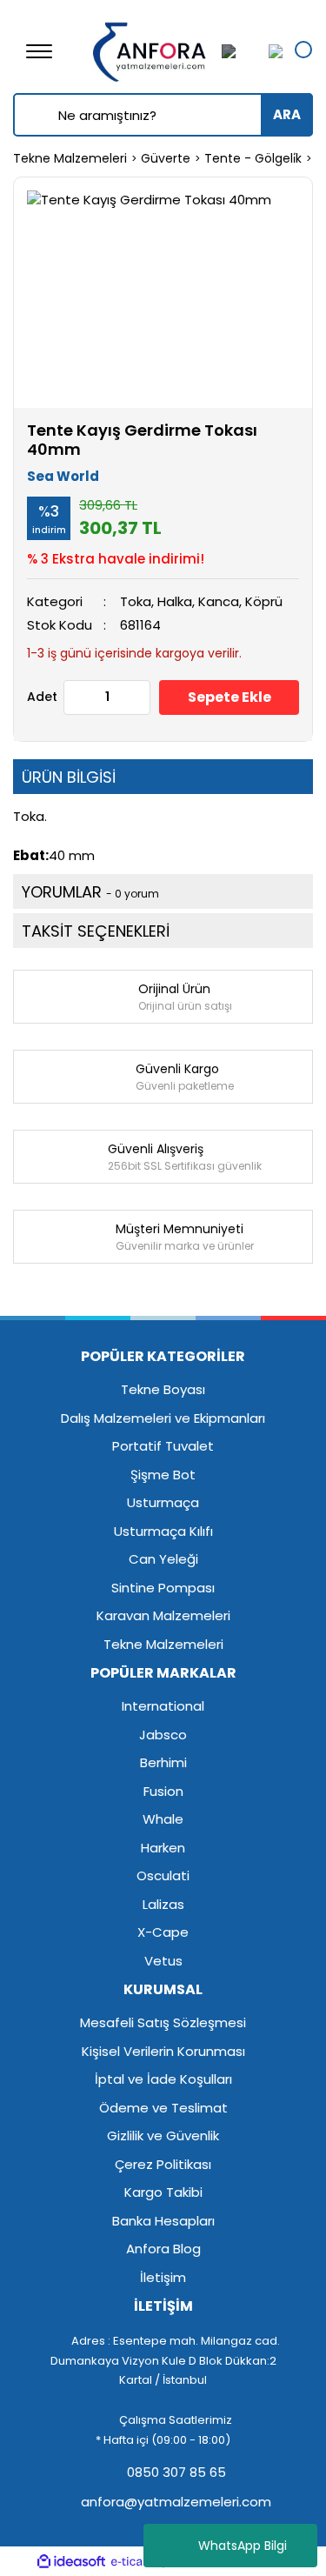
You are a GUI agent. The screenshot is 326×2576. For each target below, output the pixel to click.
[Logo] (150, 50)
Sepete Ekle (230, 697)
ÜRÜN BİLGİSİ (69, 777)
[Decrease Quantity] (77, 697)
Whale (163, 1819)
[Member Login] (239, 51)
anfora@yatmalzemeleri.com (174, 2502)
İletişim (163, 2277)
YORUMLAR (90, 892)
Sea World (63, 476)
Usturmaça (163, 1502)
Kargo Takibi (163, 2192)
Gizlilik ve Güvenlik (163, 2136)
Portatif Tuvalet (163, 1446)
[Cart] (271, 51)
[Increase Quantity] (136, 697)
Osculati (163, 1875)
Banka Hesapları (163, 2221)
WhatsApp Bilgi (243, 2546)
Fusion (163, 1791)
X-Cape (163, 1932)
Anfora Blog (163, 2249)
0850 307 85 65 (175, 2472)
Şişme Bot (163, 1475)
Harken (163, 1848)
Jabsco (163, 1735)
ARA (287, 114)
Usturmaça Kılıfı (163, 1531)
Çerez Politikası (163, 2164)
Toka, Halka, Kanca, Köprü (201, 601)
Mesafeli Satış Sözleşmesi (163, 2022)
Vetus (163, 1961)
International (163, 1706)
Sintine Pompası (163, 1588)
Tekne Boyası (163, 1389)
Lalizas (163, 1904)
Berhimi (163, 1762)
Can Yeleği (163, 1559)
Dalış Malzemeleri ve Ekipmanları (163, 1418)
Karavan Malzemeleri (163, 1615)
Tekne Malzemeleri (163, 1644)
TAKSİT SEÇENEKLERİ (96, 931)
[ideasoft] (71, 2562)
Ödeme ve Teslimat (163, 2108)
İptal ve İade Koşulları (163, 2079)
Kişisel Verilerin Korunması (163, 2051)
